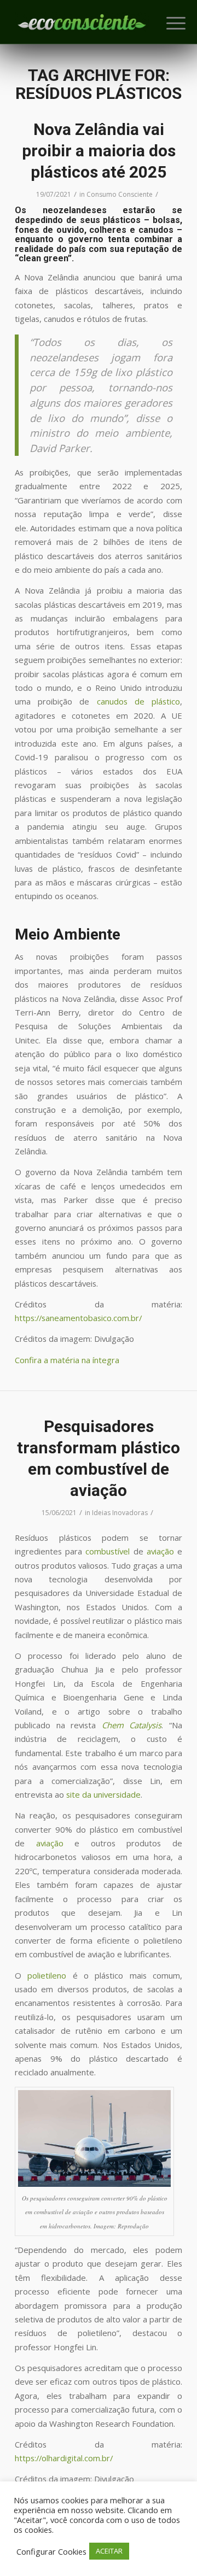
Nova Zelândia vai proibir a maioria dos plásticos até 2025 (99, 151)
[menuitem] (167, 23)
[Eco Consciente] (82, 22)
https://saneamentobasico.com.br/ (78, 1318)
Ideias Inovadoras (120, 1513)
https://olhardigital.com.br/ (64, 2458)
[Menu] (167, 23)
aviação (160, 1551)
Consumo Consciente (120, 194)
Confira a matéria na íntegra (67, 1360)
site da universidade (103, 1794)
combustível (108, 1551)
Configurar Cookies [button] (51, 2551)
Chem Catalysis (132, 1725)
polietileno (47, 1975)
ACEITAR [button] (109, 2551)
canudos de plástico (138, 701)
